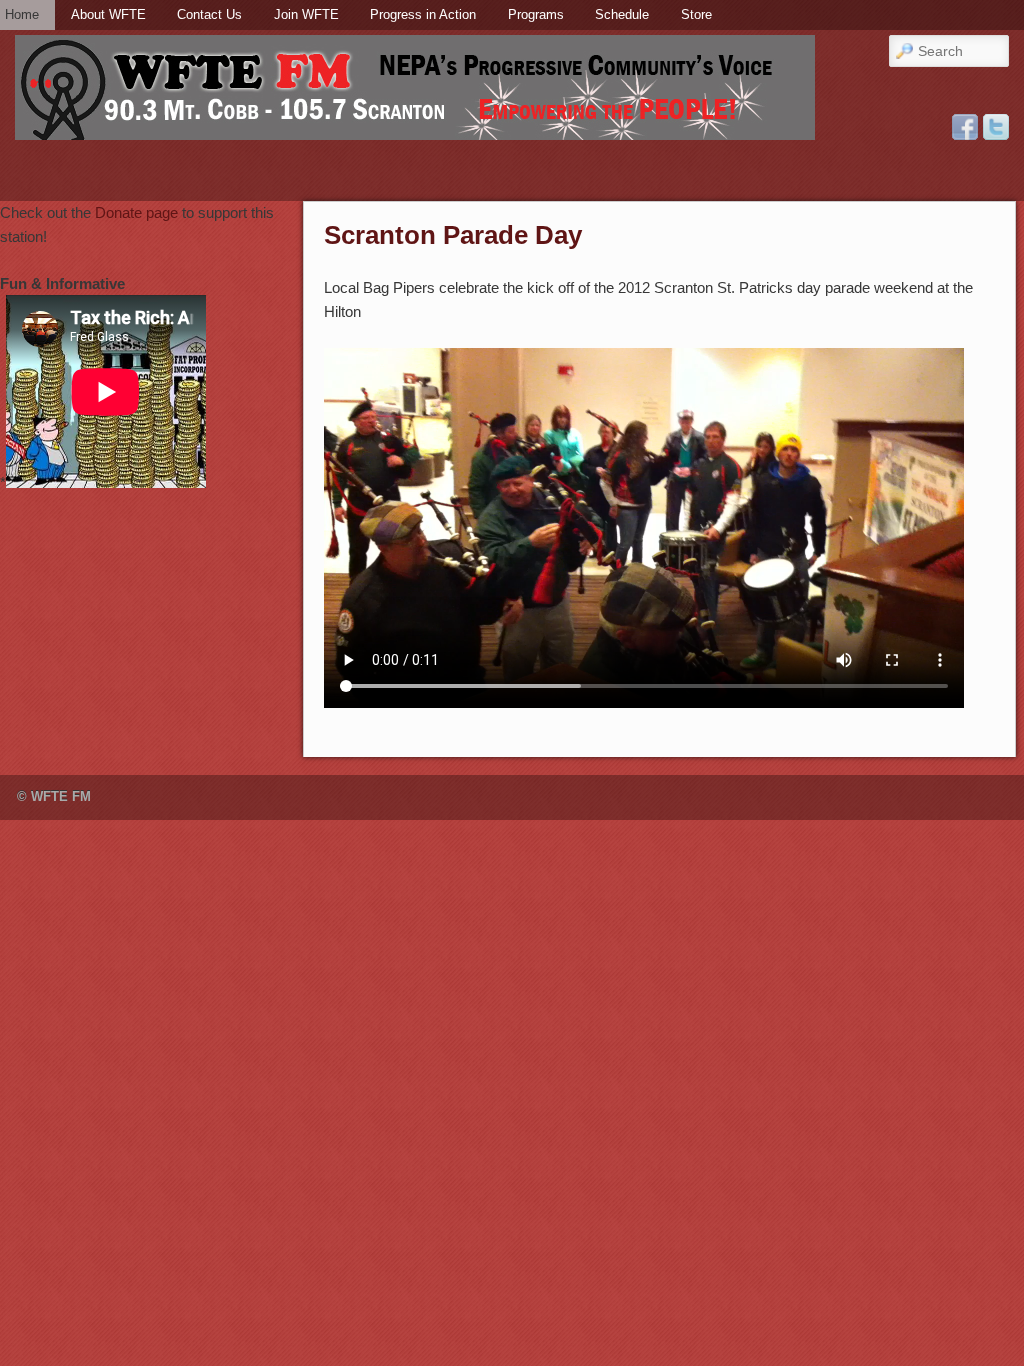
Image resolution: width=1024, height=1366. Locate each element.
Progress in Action (423, 14)
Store (696, 14)
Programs (536, 14)
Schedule (622, 14)
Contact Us (209, 14)
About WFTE (108, 14)
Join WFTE (306, 14)
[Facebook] (965, 127)
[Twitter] (996, 127)
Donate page (136, 212)
